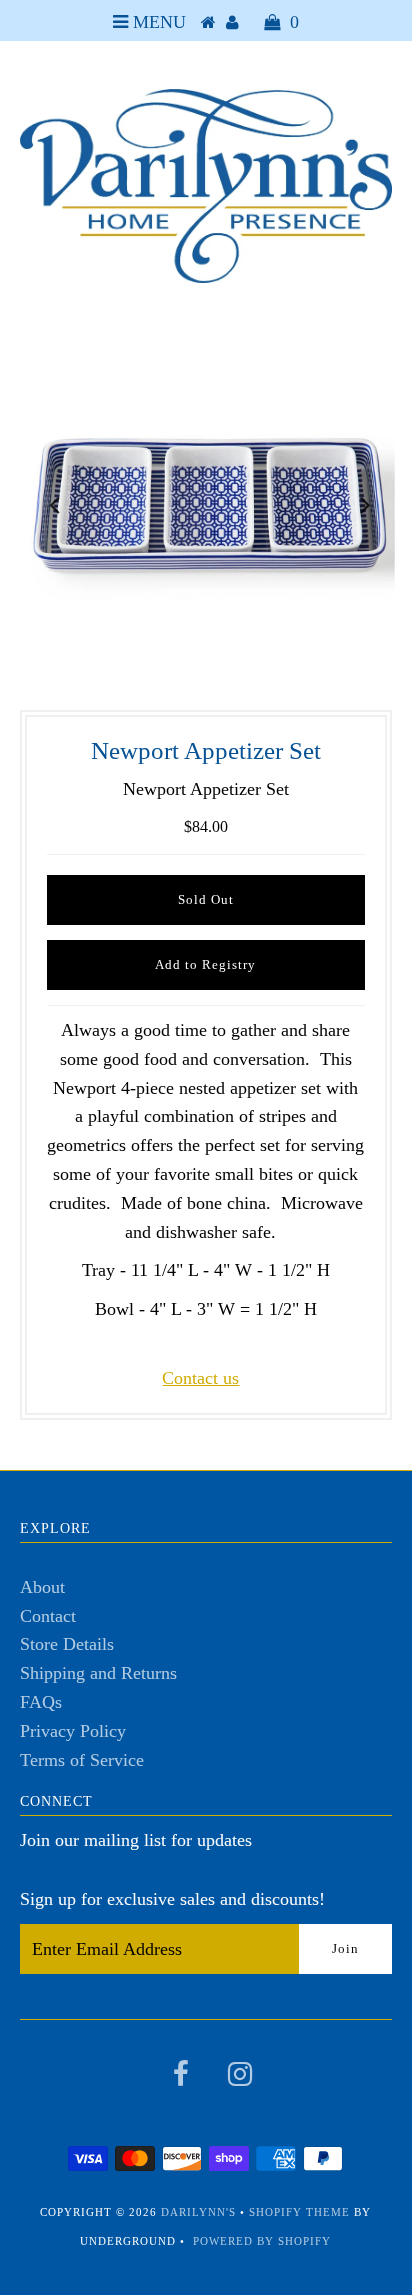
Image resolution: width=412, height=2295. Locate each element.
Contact (48, 1616)
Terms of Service (82, 1760)
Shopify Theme (299, 2212)
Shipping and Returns (98, 1673)
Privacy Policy (73, 1731)
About (42, 1587)
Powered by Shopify (262, 2241)
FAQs (41, 1702)
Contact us (200, 1378)
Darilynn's (198, 2212)
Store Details (67, 1644)
